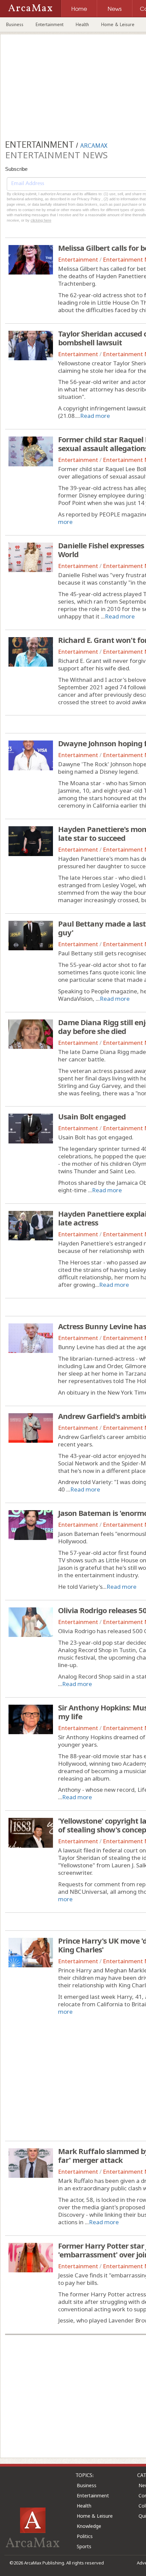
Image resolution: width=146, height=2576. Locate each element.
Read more (95, 416)
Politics (85, 2536)
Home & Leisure (118, 24)
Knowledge (89, 2526)
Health (82, 24)
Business (15, 24)
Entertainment (50, 24)
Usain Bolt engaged (92, 1116)
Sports (84, 2546)
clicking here (41, 220)
